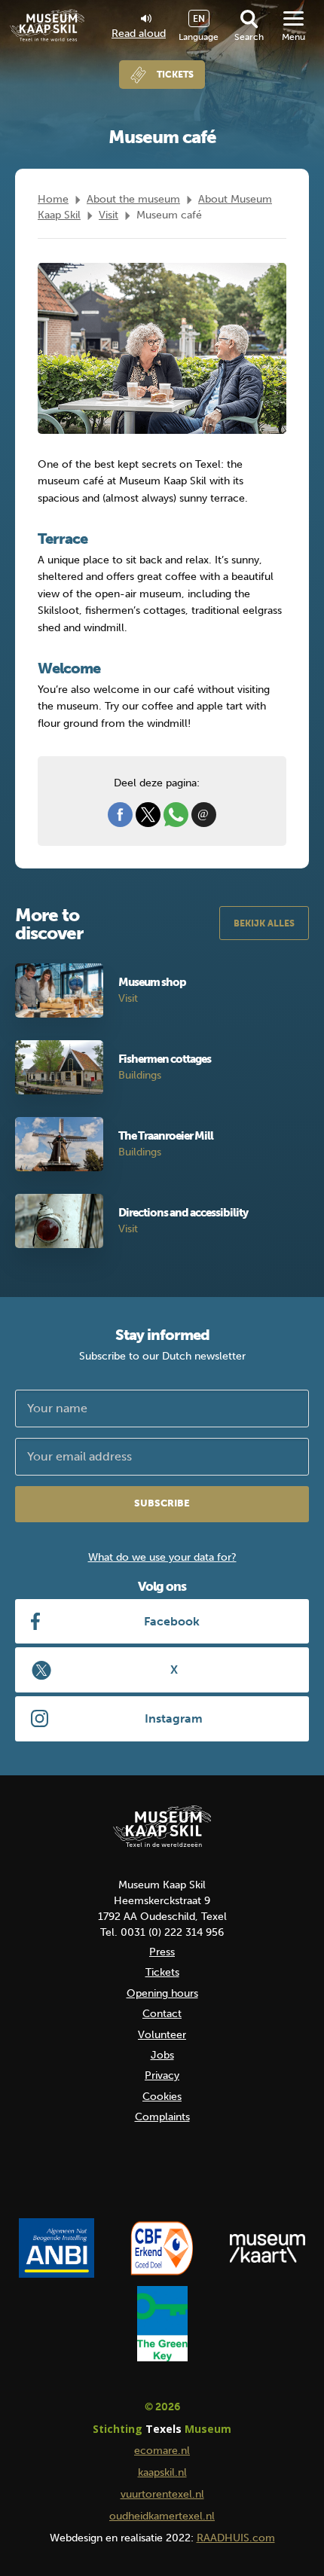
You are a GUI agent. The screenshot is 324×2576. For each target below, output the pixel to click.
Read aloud (139, 33)
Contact (162, 2014)
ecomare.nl (162, 2451)
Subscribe (162, 1503)
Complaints (162, 2117)
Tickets (175, 75)
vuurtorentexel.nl (162, 2494)
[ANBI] (57, 2248)
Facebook (172, 1621)
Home (53, 199)
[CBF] (162, 2248)
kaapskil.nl (162, 2472)
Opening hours (162, 1993)
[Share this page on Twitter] (148, 814)
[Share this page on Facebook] (120, 814)
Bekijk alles (264, 923)
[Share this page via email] (204, 814)
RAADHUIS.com (236, 2538)
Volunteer (162, 2035)
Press (162, 1952)
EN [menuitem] (199, 19)
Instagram (174, 1718)
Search (249, 37)
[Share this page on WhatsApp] (176, 814)
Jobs (162, 2055)
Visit (109, 215)
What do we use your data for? (162, 1557)
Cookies (162, 2097)
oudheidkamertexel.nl (162, 2516)
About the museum (133, 199)
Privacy (162, 2075)
